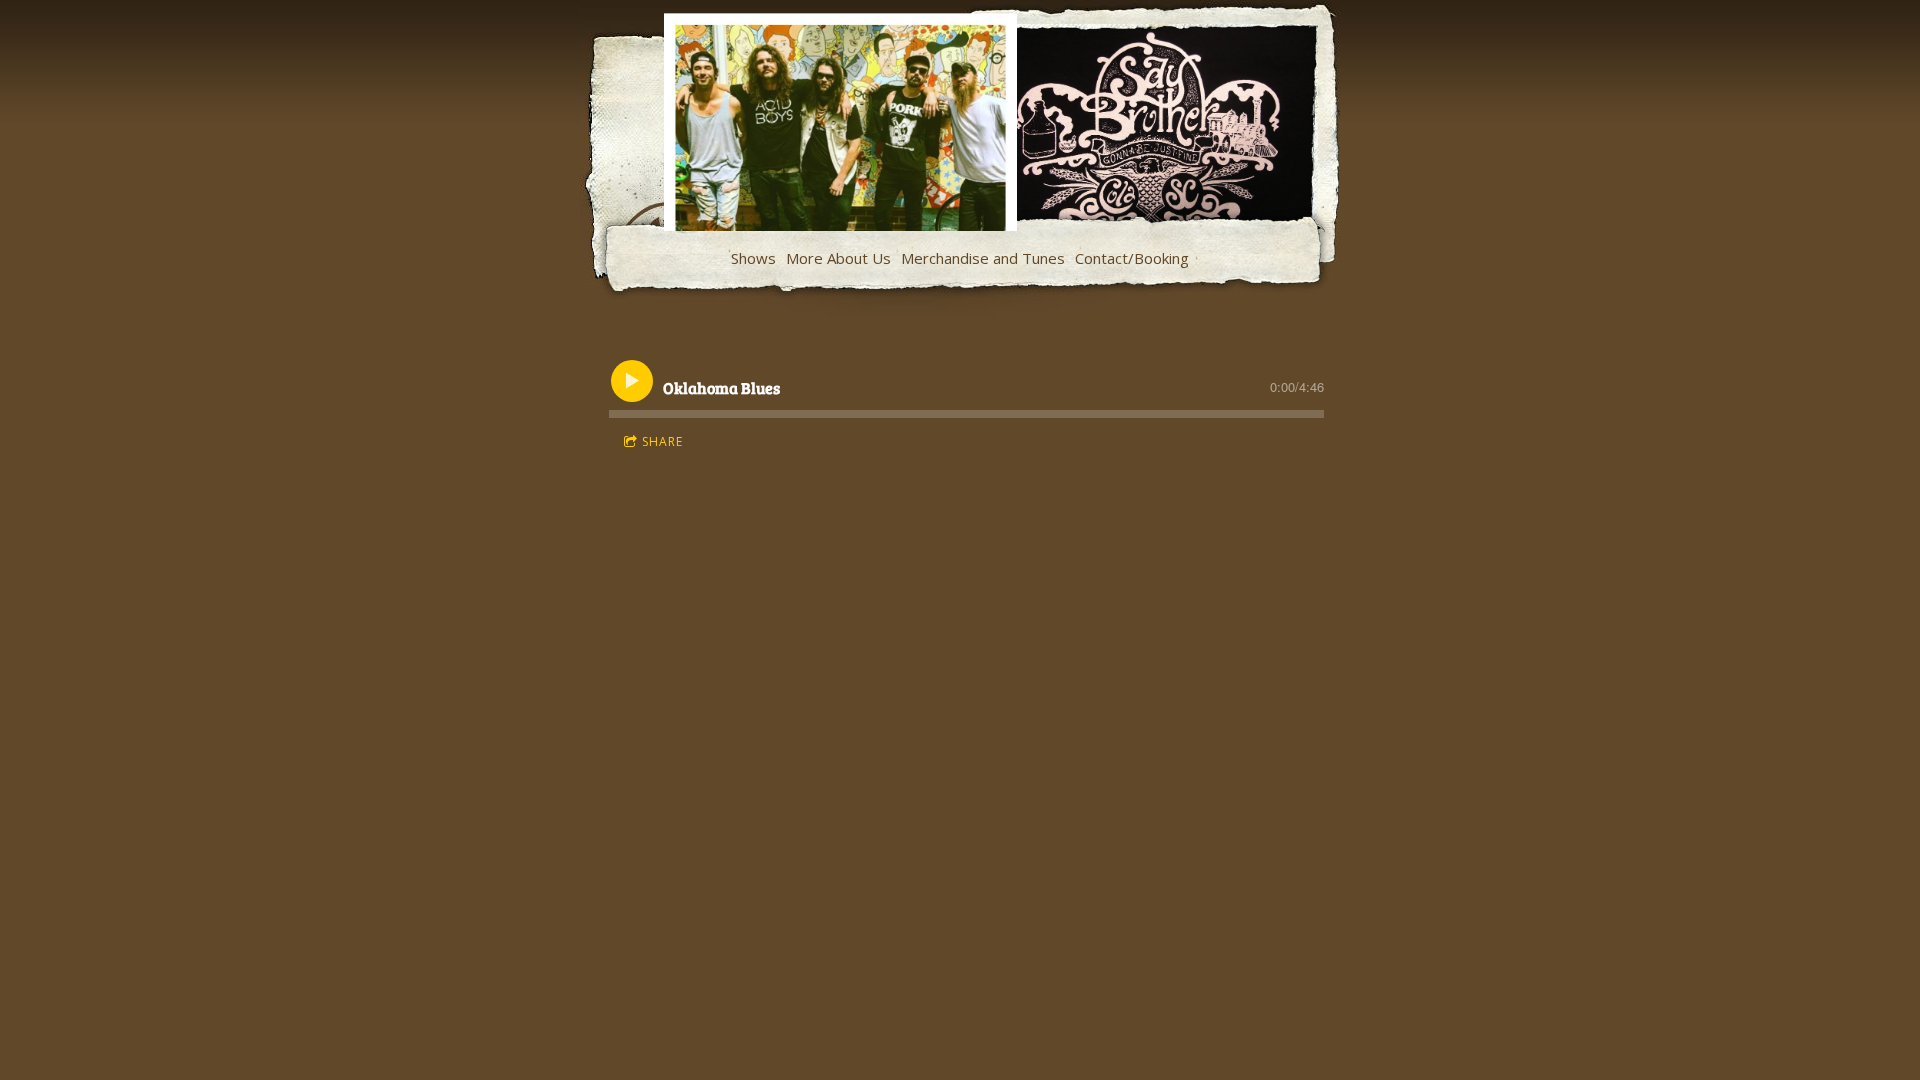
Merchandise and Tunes (983, 258)
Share (662, 441)
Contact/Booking (1132, 258)
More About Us (838, 258)
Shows (753, 258)
